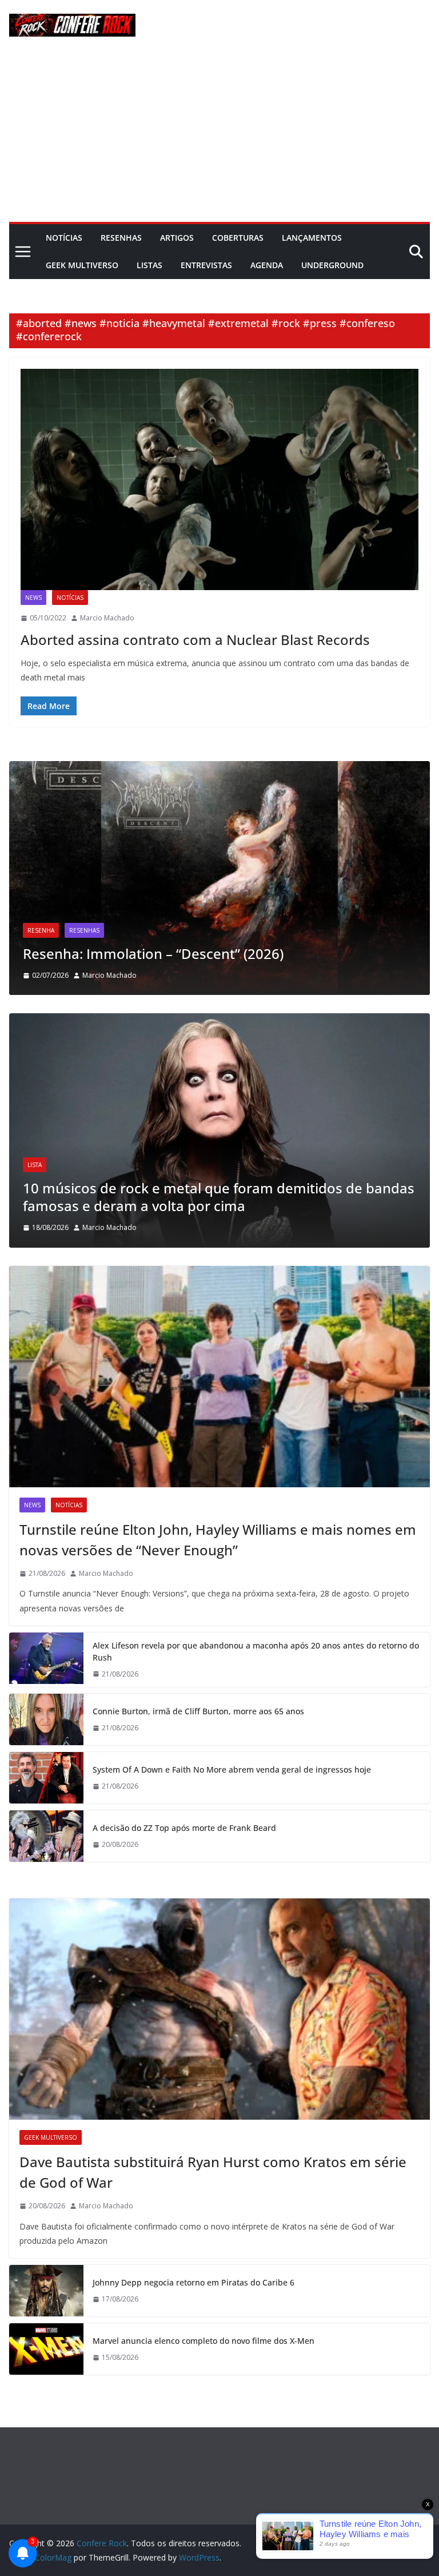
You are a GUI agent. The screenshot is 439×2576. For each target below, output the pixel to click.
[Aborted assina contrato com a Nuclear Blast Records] (219, 479)
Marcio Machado (107, 618)
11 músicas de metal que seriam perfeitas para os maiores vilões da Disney (241, 1197)
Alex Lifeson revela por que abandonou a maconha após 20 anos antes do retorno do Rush (256, 1651)
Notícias (64, 238)
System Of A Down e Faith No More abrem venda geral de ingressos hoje (232, 1769)
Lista (61, 1165)
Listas (149, 265)
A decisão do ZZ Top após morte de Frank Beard (184, 1828)
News (33, 598)
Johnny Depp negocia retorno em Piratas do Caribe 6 (193, 2282)
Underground (332, 265)
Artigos (177, 238)
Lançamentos (312, 238)
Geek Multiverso (82, 265)
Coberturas (238, 238)
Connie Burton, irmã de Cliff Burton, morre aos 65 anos (198, 1711)
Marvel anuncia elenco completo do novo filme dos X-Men (203, 2341)
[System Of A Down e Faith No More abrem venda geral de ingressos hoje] (46, 1778)
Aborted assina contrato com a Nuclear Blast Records (195, 640)
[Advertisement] (219, 136)
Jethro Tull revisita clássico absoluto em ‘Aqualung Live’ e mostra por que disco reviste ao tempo (223, 945)
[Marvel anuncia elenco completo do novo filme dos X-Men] (46, 2349)
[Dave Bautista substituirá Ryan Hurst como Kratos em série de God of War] (219, 2009)
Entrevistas (206, 265)
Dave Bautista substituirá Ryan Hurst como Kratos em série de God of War (213, 2172)
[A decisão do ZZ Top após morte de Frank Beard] (46, 1836)
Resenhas (121, 238)
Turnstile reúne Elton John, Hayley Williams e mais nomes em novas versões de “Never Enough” (218, 1540)
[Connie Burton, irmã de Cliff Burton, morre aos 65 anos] (46, 1719)
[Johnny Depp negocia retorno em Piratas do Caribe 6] (46, 2291)
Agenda (267, 265)
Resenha (57, 913)
